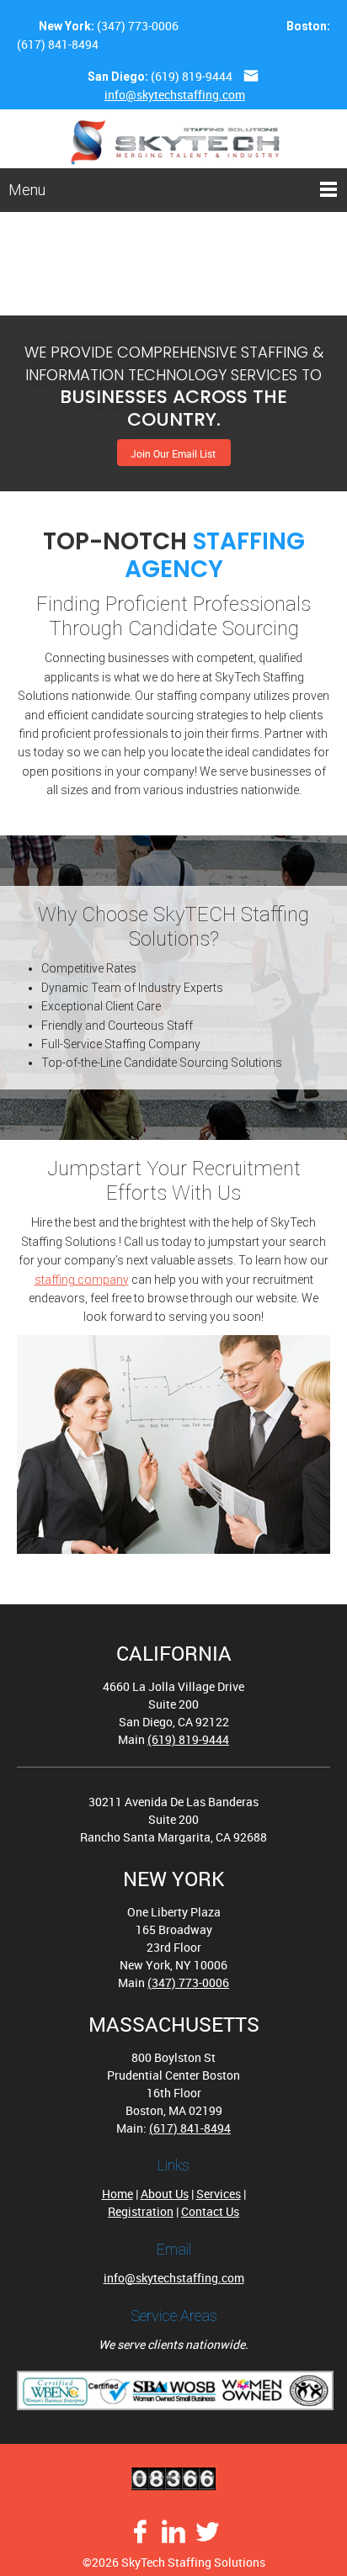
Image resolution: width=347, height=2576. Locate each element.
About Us (165, 2194)
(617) (32, 44)
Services (219, 2194)
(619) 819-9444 (192, 76)
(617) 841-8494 (190, 2128)
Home (117, 2194)
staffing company (82, 1280)
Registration (141, 2211)
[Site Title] (176, 139)
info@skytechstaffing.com (175, 95)
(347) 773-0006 (138, 26)
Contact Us (210, 2211)
